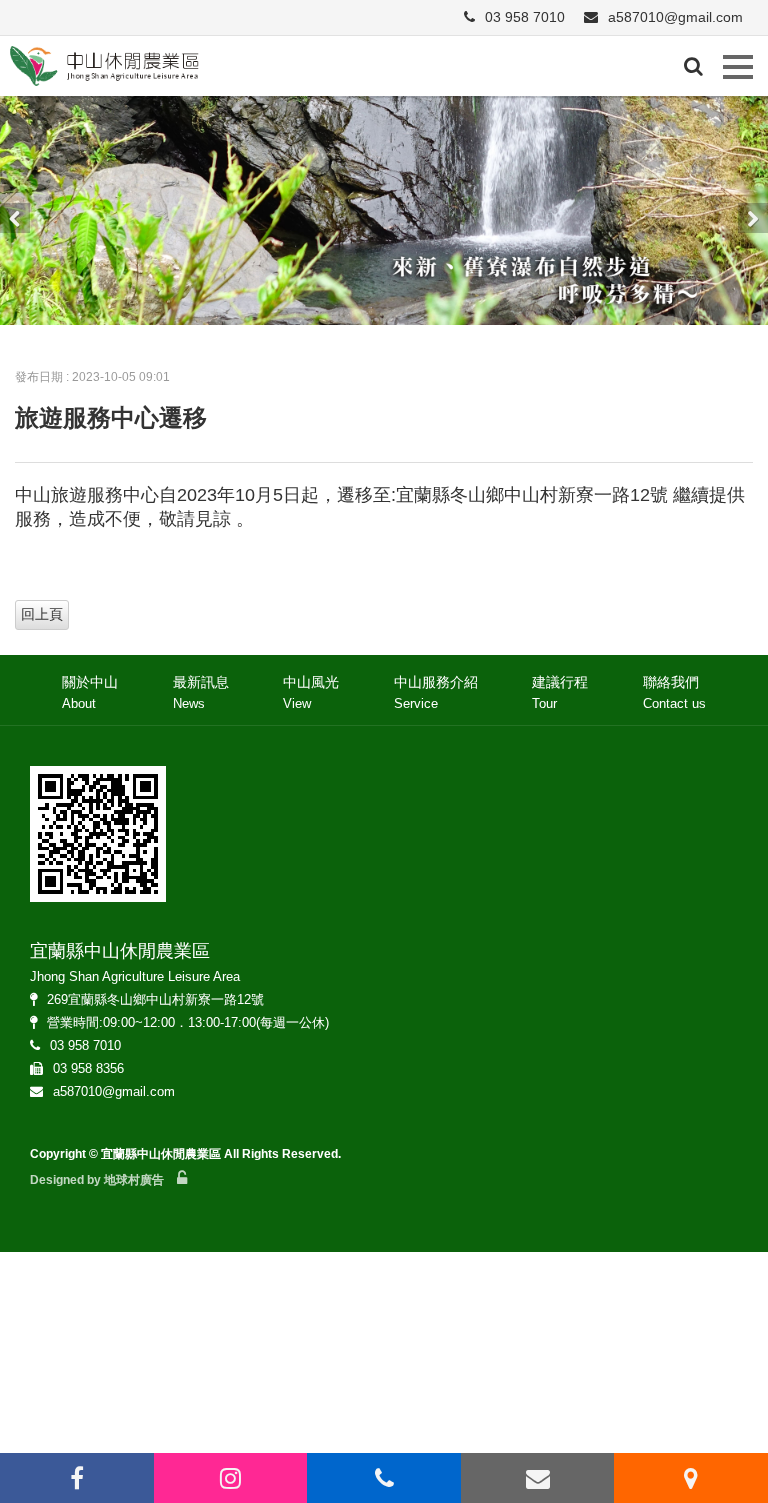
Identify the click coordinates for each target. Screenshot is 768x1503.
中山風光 (311, 692)
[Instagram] (231, 1478)
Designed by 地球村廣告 (97, 1180)
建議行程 (560, 692)
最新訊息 (201, 692)
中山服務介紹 (436, 692)
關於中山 (90, 692)
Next (753, 218)
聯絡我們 (674, 692)
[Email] (538, 1478)
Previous (15, 218)
